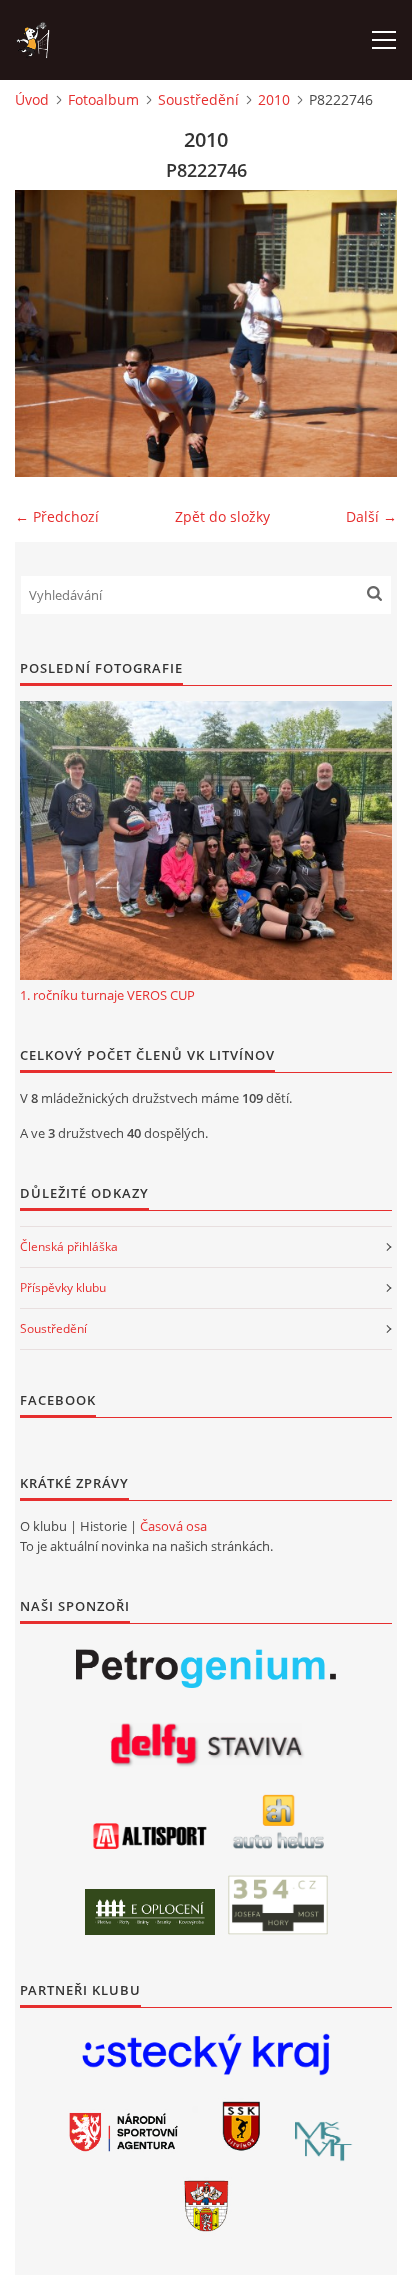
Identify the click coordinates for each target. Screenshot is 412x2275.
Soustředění (198, 99)
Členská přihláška (69, 1246)
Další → (371, 516)
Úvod (32, 99)
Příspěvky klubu (63, 1287)
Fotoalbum (103, 99)
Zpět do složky (222, 516)
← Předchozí (57, 516)
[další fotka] (364, 333)
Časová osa (173, 1526)
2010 (274, 99)
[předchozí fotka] (47, 333)
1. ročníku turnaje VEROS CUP (107, 995)
